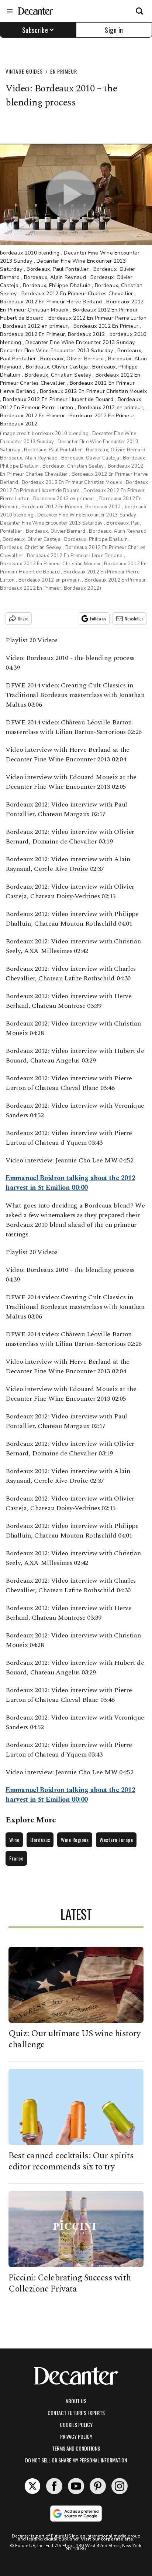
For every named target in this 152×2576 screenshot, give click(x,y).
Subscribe (35, 30)
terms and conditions (76, 2448)
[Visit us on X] (32, 2486)
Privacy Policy (76, 2436)
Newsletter (134, 618)
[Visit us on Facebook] (54, 2486)
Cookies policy (76, 2425)
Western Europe (116, 1840)
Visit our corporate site (107, 2539)
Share (23, 618)
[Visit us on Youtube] (76, 2486)
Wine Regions (75, 1840)
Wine (14, 1840)
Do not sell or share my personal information (76, 2460)
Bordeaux (40, 1840)
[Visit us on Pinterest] (98, 2486)
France (16, 1858)
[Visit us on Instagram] (120, 2486)
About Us (76, 2401)
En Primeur (64, 71)
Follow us (98, 618)
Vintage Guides (24, 71)
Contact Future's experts (76, 2413)
